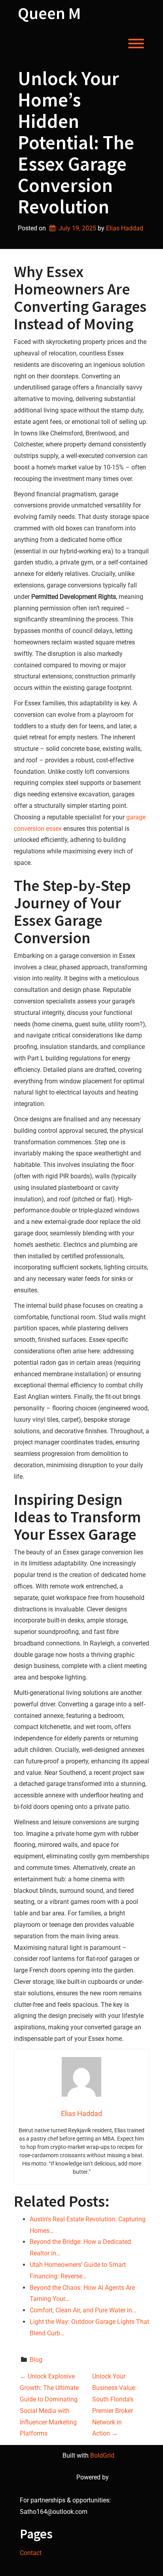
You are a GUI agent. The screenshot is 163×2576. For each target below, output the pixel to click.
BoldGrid (102, 2455)
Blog (36, 2360)
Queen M (49, 13)
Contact (31, 2553)
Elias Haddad (125, 228)
